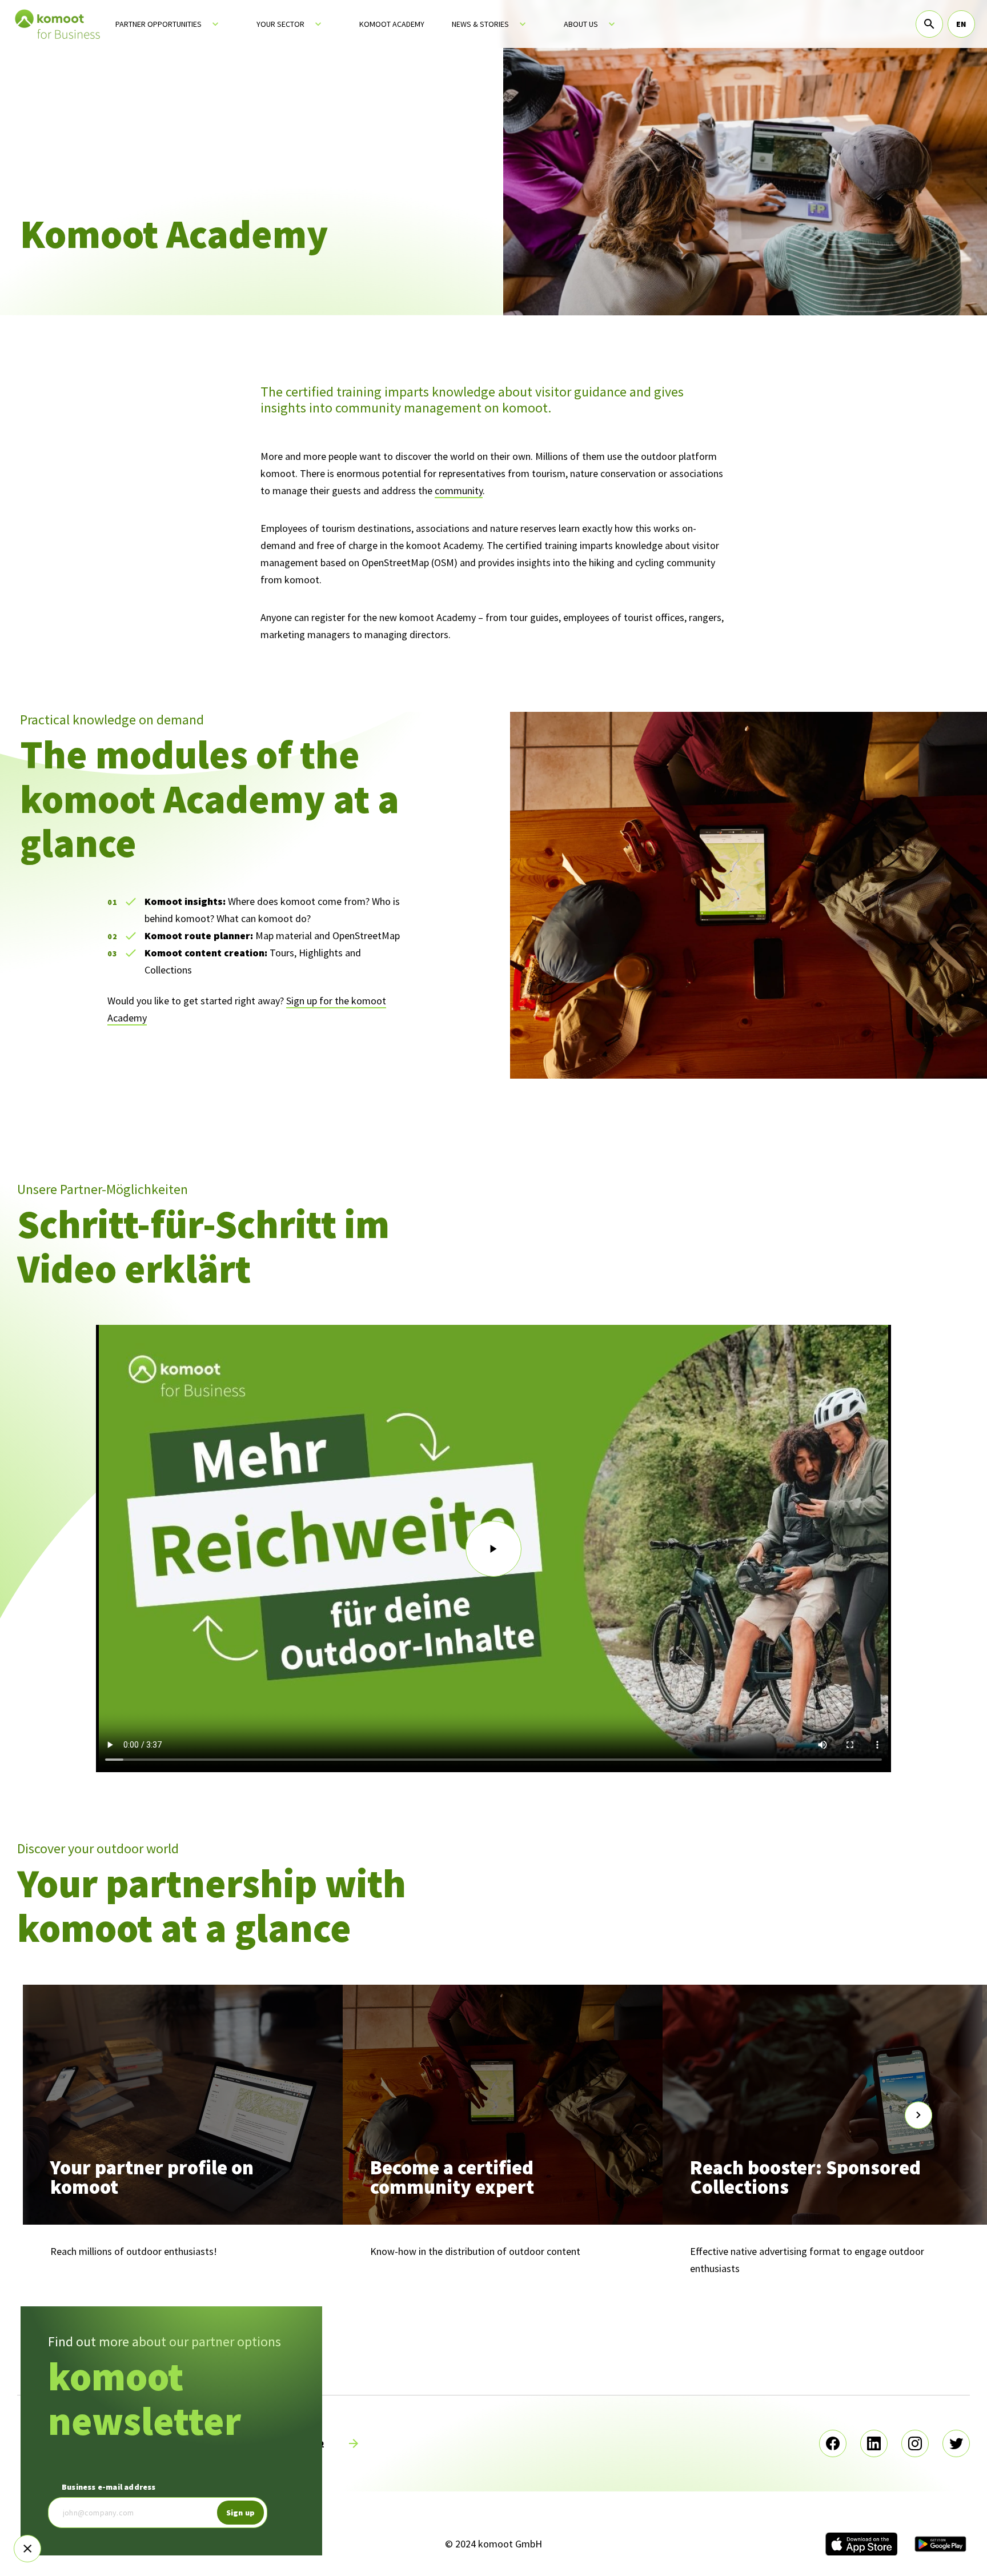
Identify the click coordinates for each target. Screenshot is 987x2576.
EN (961, 24)
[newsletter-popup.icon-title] (27, 2549)
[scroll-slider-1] (918, 2115)
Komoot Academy (392, 24)
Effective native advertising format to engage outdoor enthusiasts (807, 2260)
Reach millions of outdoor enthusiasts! (134, 2251)
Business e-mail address (109, 2487)
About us (581, 24)
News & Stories (480, 24)
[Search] (929, 24)
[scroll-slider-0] (69, 2115)
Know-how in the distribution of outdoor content (475, 2251)
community (459, 490)
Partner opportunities (159, 24)
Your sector (280, 24)
